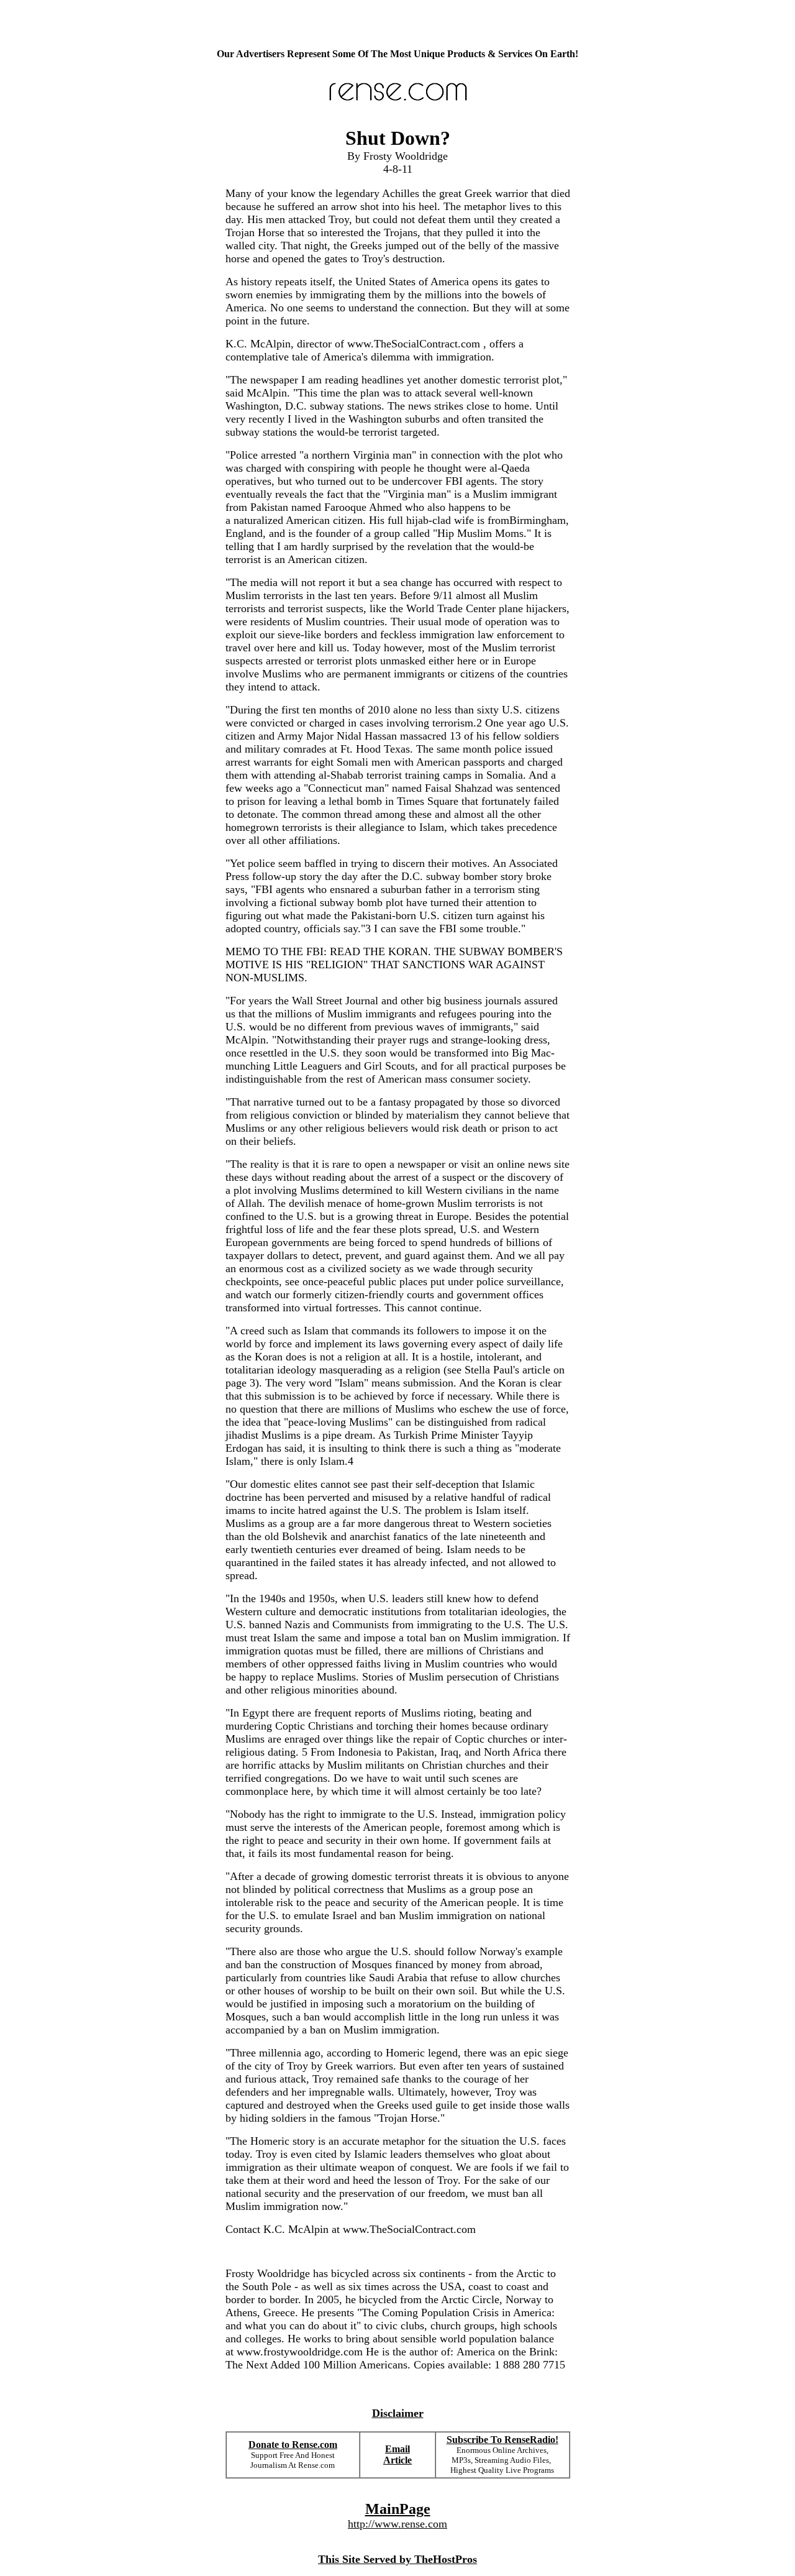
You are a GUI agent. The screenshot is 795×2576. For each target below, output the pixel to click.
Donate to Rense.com (293, 2445)
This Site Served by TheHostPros (397, 2559)
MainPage (398, 2509)
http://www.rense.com (397, 2524)
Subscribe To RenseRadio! (502, 2440)
